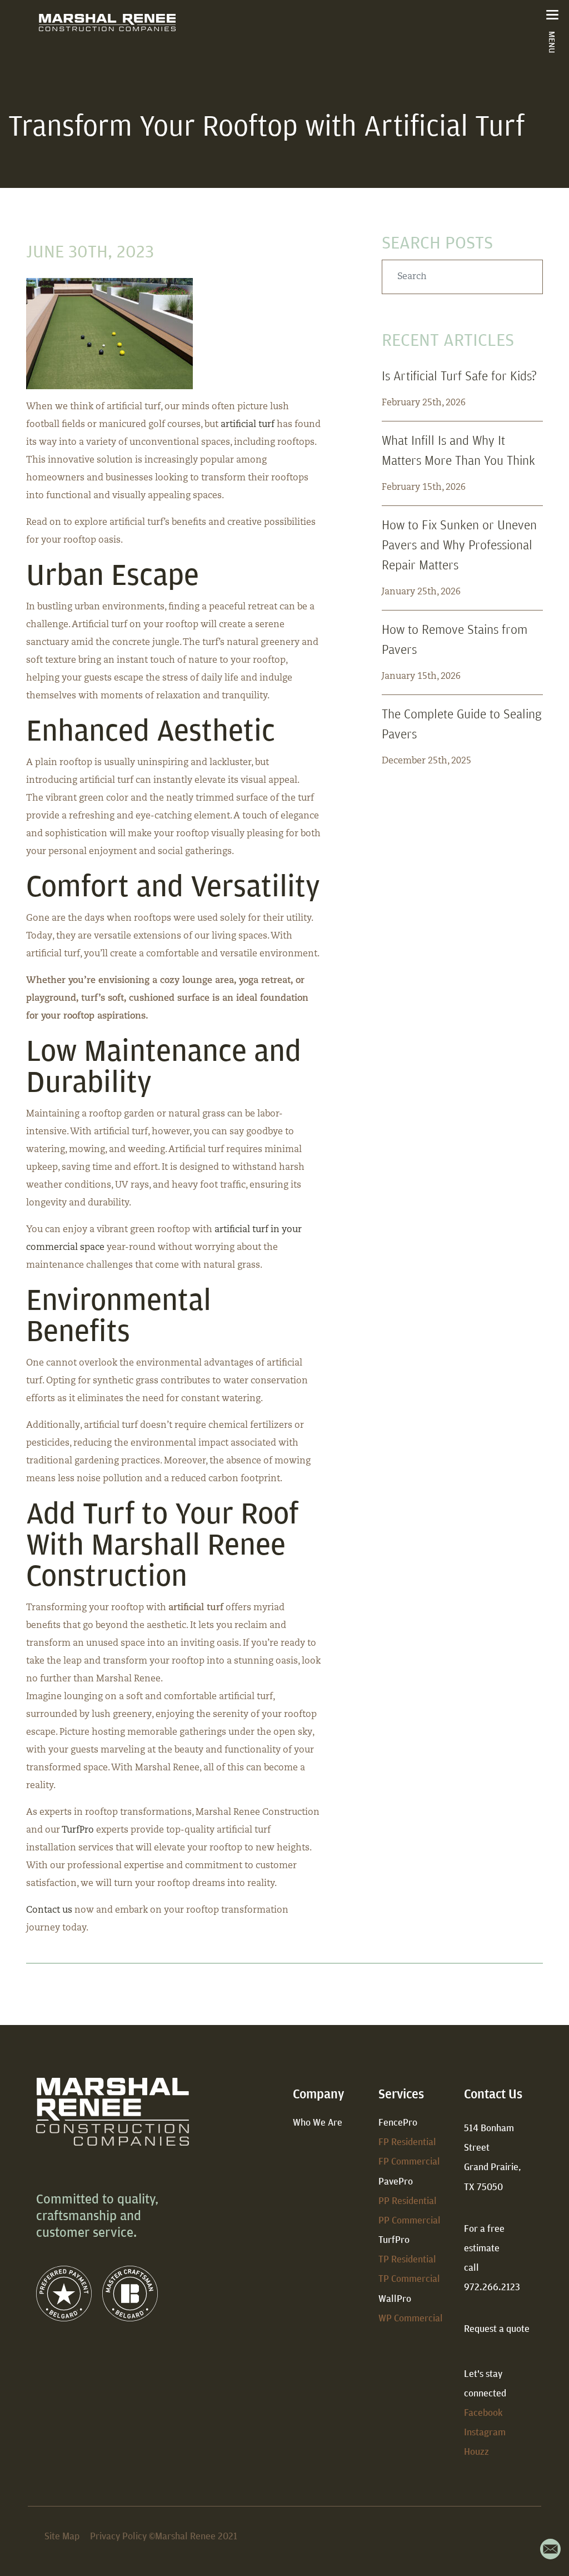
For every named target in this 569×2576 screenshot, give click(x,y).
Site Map (62, 2536)
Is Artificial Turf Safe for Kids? (459, 375)
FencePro (398, 2122)
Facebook (483, 2412)
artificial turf (248, 425)
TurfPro (78, 1830)
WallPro (395, 2298)
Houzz (476, 2451)
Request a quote (497, 2328)
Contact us (49, 1910)
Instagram (485, 2432)
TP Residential (407, 2259)
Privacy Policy (118, 2536)
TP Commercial (409, 2278)
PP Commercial (410, 2220)
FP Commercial (409, 2161)
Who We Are (318, 2122)
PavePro (396, 2181)
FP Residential (407, 2141)
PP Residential (408, 2200)
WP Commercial (411, 2318)
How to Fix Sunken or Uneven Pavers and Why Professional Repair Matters (459, 544)
